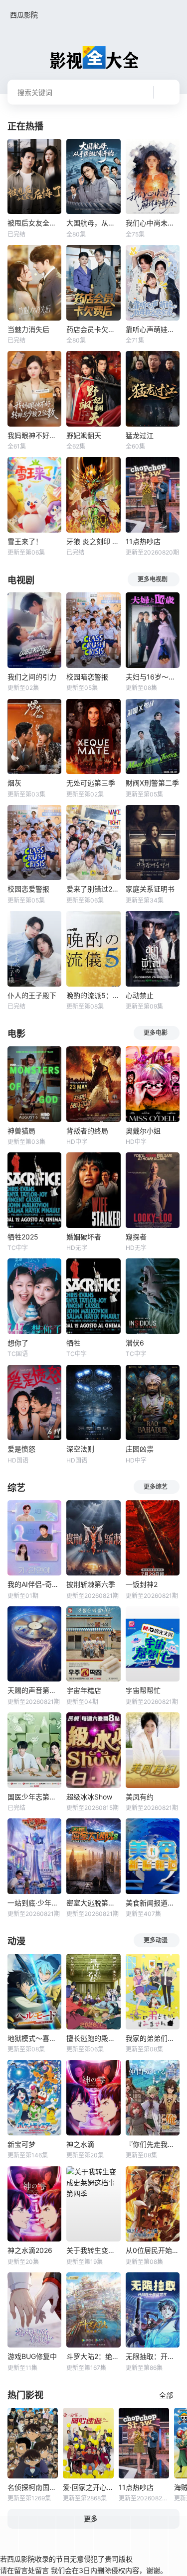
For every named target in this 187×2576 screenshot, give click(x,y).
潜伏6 (135, 1343)
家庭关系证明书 (150, 889)
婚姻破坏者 (84, 1237)
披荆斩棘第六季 (91, 1584)
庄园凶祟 (140, 1449)
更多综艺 (156, 1487)
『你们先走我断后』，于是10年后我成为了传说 (153, 2144)
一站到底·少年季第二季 (34, 1903)
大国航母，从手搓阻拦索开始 (93, 223)
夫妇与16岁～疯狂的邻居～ (153, 677)
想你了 (18, 1343)
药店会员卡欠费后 (93, 329)
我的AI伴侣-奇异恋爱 (34, 1584)
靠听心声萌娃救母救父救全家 (153, 329)
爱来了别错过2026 (93, 889)
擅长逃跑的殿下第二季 (93, 2038)
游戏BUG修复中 (32, 2356)
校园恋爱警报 (28, 889)
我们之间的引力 (32, 677)
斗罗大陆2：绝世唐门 (93, 2356)
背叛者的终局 (87, 1131)
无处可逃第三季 (91, 783)
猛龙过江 (140, 435)
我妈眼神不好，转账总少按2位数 (34, 435)
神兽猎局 (21, 1131)
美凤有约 (140, 1797)
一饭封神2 (142, 1584)
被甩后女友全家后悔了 (34, 223)
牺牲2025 (23, 1237)
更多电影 (156, 1033)
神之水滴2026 (30, 2250)
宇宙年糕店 (84, 1690)
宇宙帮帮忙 (143, 1690)
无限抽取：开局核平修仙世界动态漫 (153, 2356)
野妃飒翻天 (84, 435)
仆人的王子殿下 (32, 995)
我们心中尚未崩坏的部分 (153, 223)
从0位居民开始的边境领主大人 (153, 2250)
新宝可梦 (21, 2144)
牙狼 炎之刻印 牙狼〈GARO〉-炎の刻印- (93, 541)
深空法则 (80, 1449)
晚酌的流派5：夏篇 (93, 995)
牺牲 (73, 1343)
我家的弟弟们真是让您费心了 (153, 2038)
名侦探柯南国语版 (33, 2487)
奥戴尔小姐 (143, 1131)
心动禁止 (140, 995)
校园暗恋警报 (87, 677)
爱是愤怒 (21, 1449)
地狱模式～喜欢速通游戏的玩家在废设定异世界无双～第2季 (34, 2038)
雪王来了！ (25, 541)
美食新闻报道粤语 (153, 1903)
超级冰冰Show (89, 1797)
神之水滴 (80, 2144)
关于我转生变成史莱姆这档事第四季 (93, 2250)
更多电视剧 (153, 579)
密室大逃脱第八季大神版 (93, 1903)
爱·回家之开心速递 (88, 2487)
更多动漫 (156, 1940)
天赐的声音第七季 (34, 1690)
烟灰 (14, 783)
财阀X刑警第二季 (152, 783)
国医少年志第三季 (34, 1797)
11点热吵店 (143, 541)
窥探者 (136, 1237)
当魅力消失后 (28, 329)
